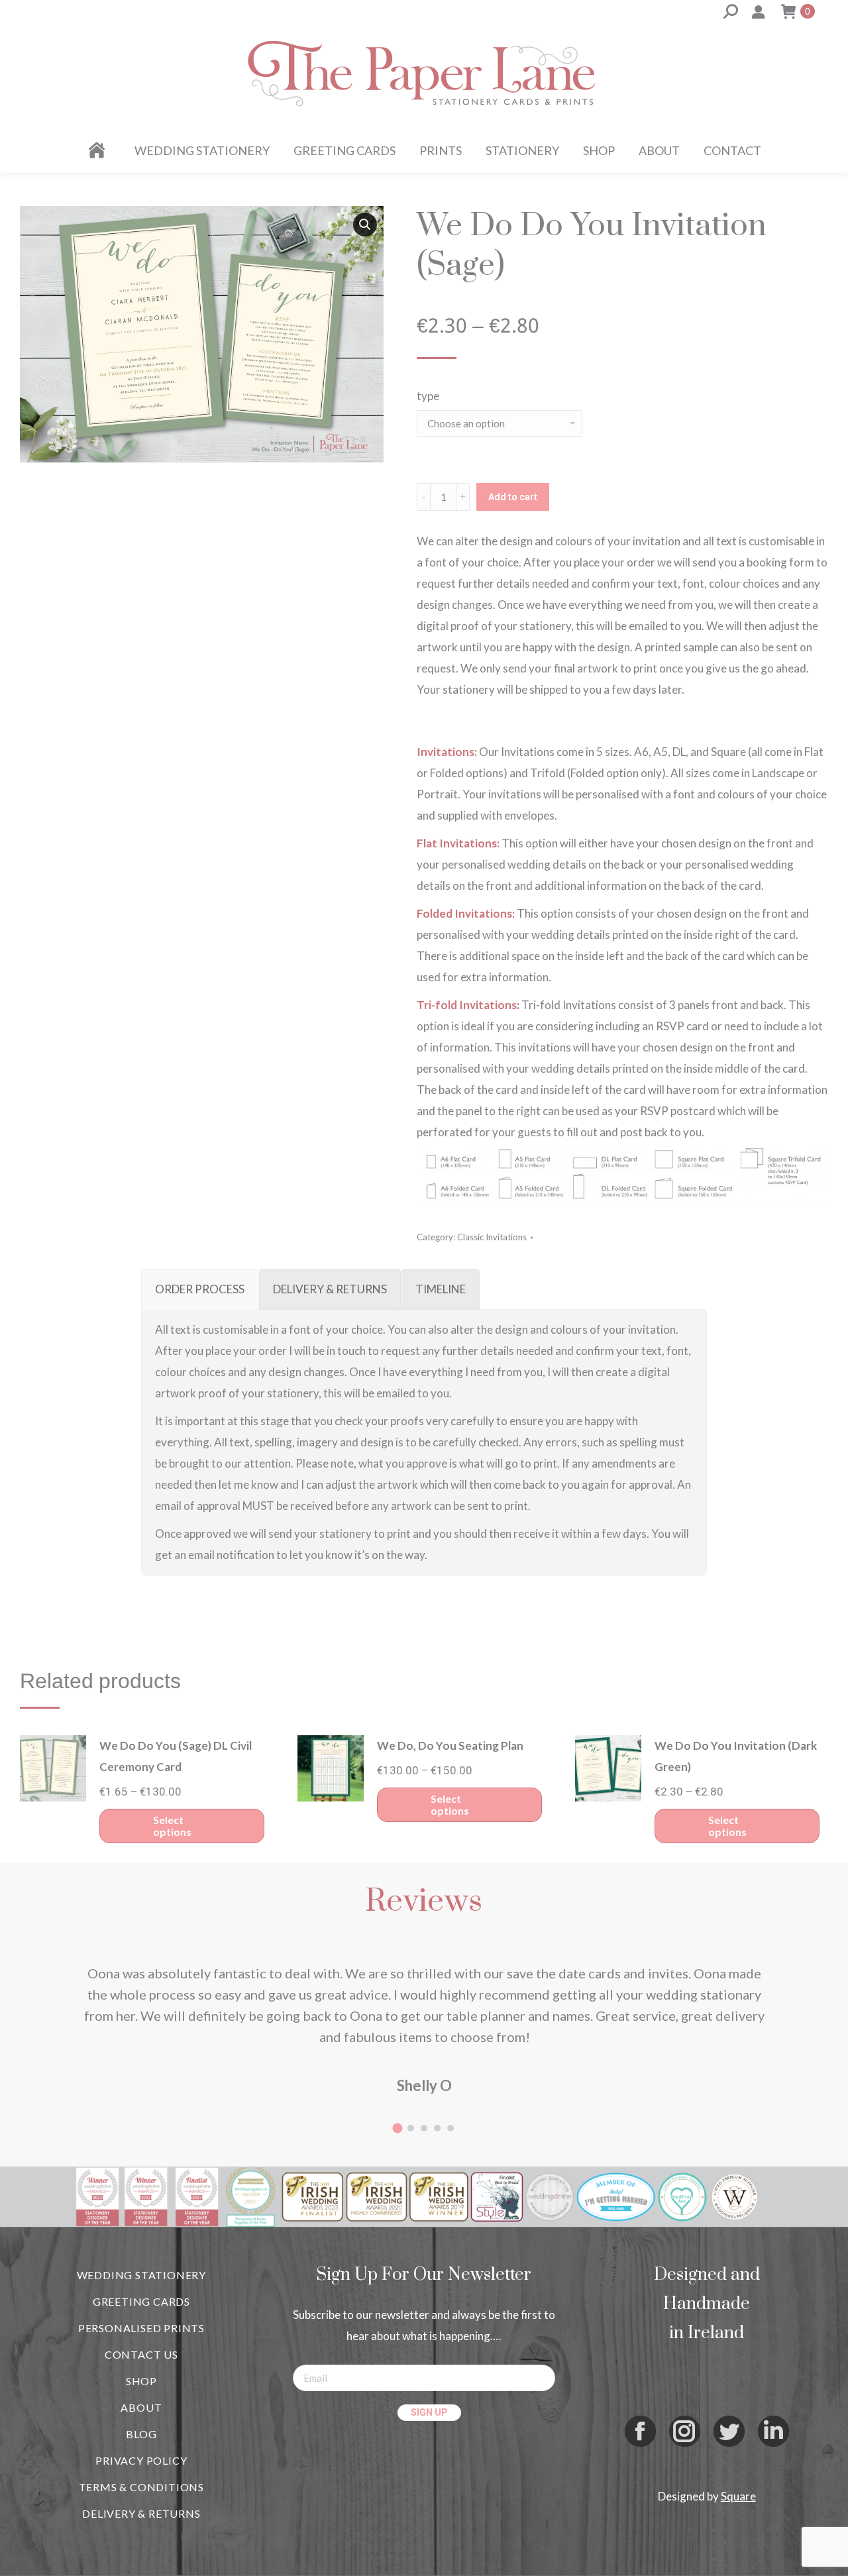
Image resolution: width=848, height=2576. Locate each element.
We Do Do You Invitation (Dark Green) (736, 1756)
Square (738, 2496)
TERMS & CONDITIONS (141, 2487)
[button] (365, 225)
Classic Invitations (492, 1237)
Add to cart (513, 497)
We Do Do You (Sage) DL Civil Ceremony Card (176, 1756)
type (428, 396)
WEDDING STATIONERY (141, 2275)
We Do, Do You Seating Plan (450, 1745)
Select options (172, 1826)
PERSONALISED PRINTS (141, 2328)
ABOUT (141, 2407)
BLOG (141, 2434)
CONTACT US (141, 2354)
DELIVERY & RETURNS (141, 2513)
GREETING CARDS (141, 2301)
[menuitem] (99, 150)
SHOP (141, 2381)
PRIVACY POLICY (141, 2460)
